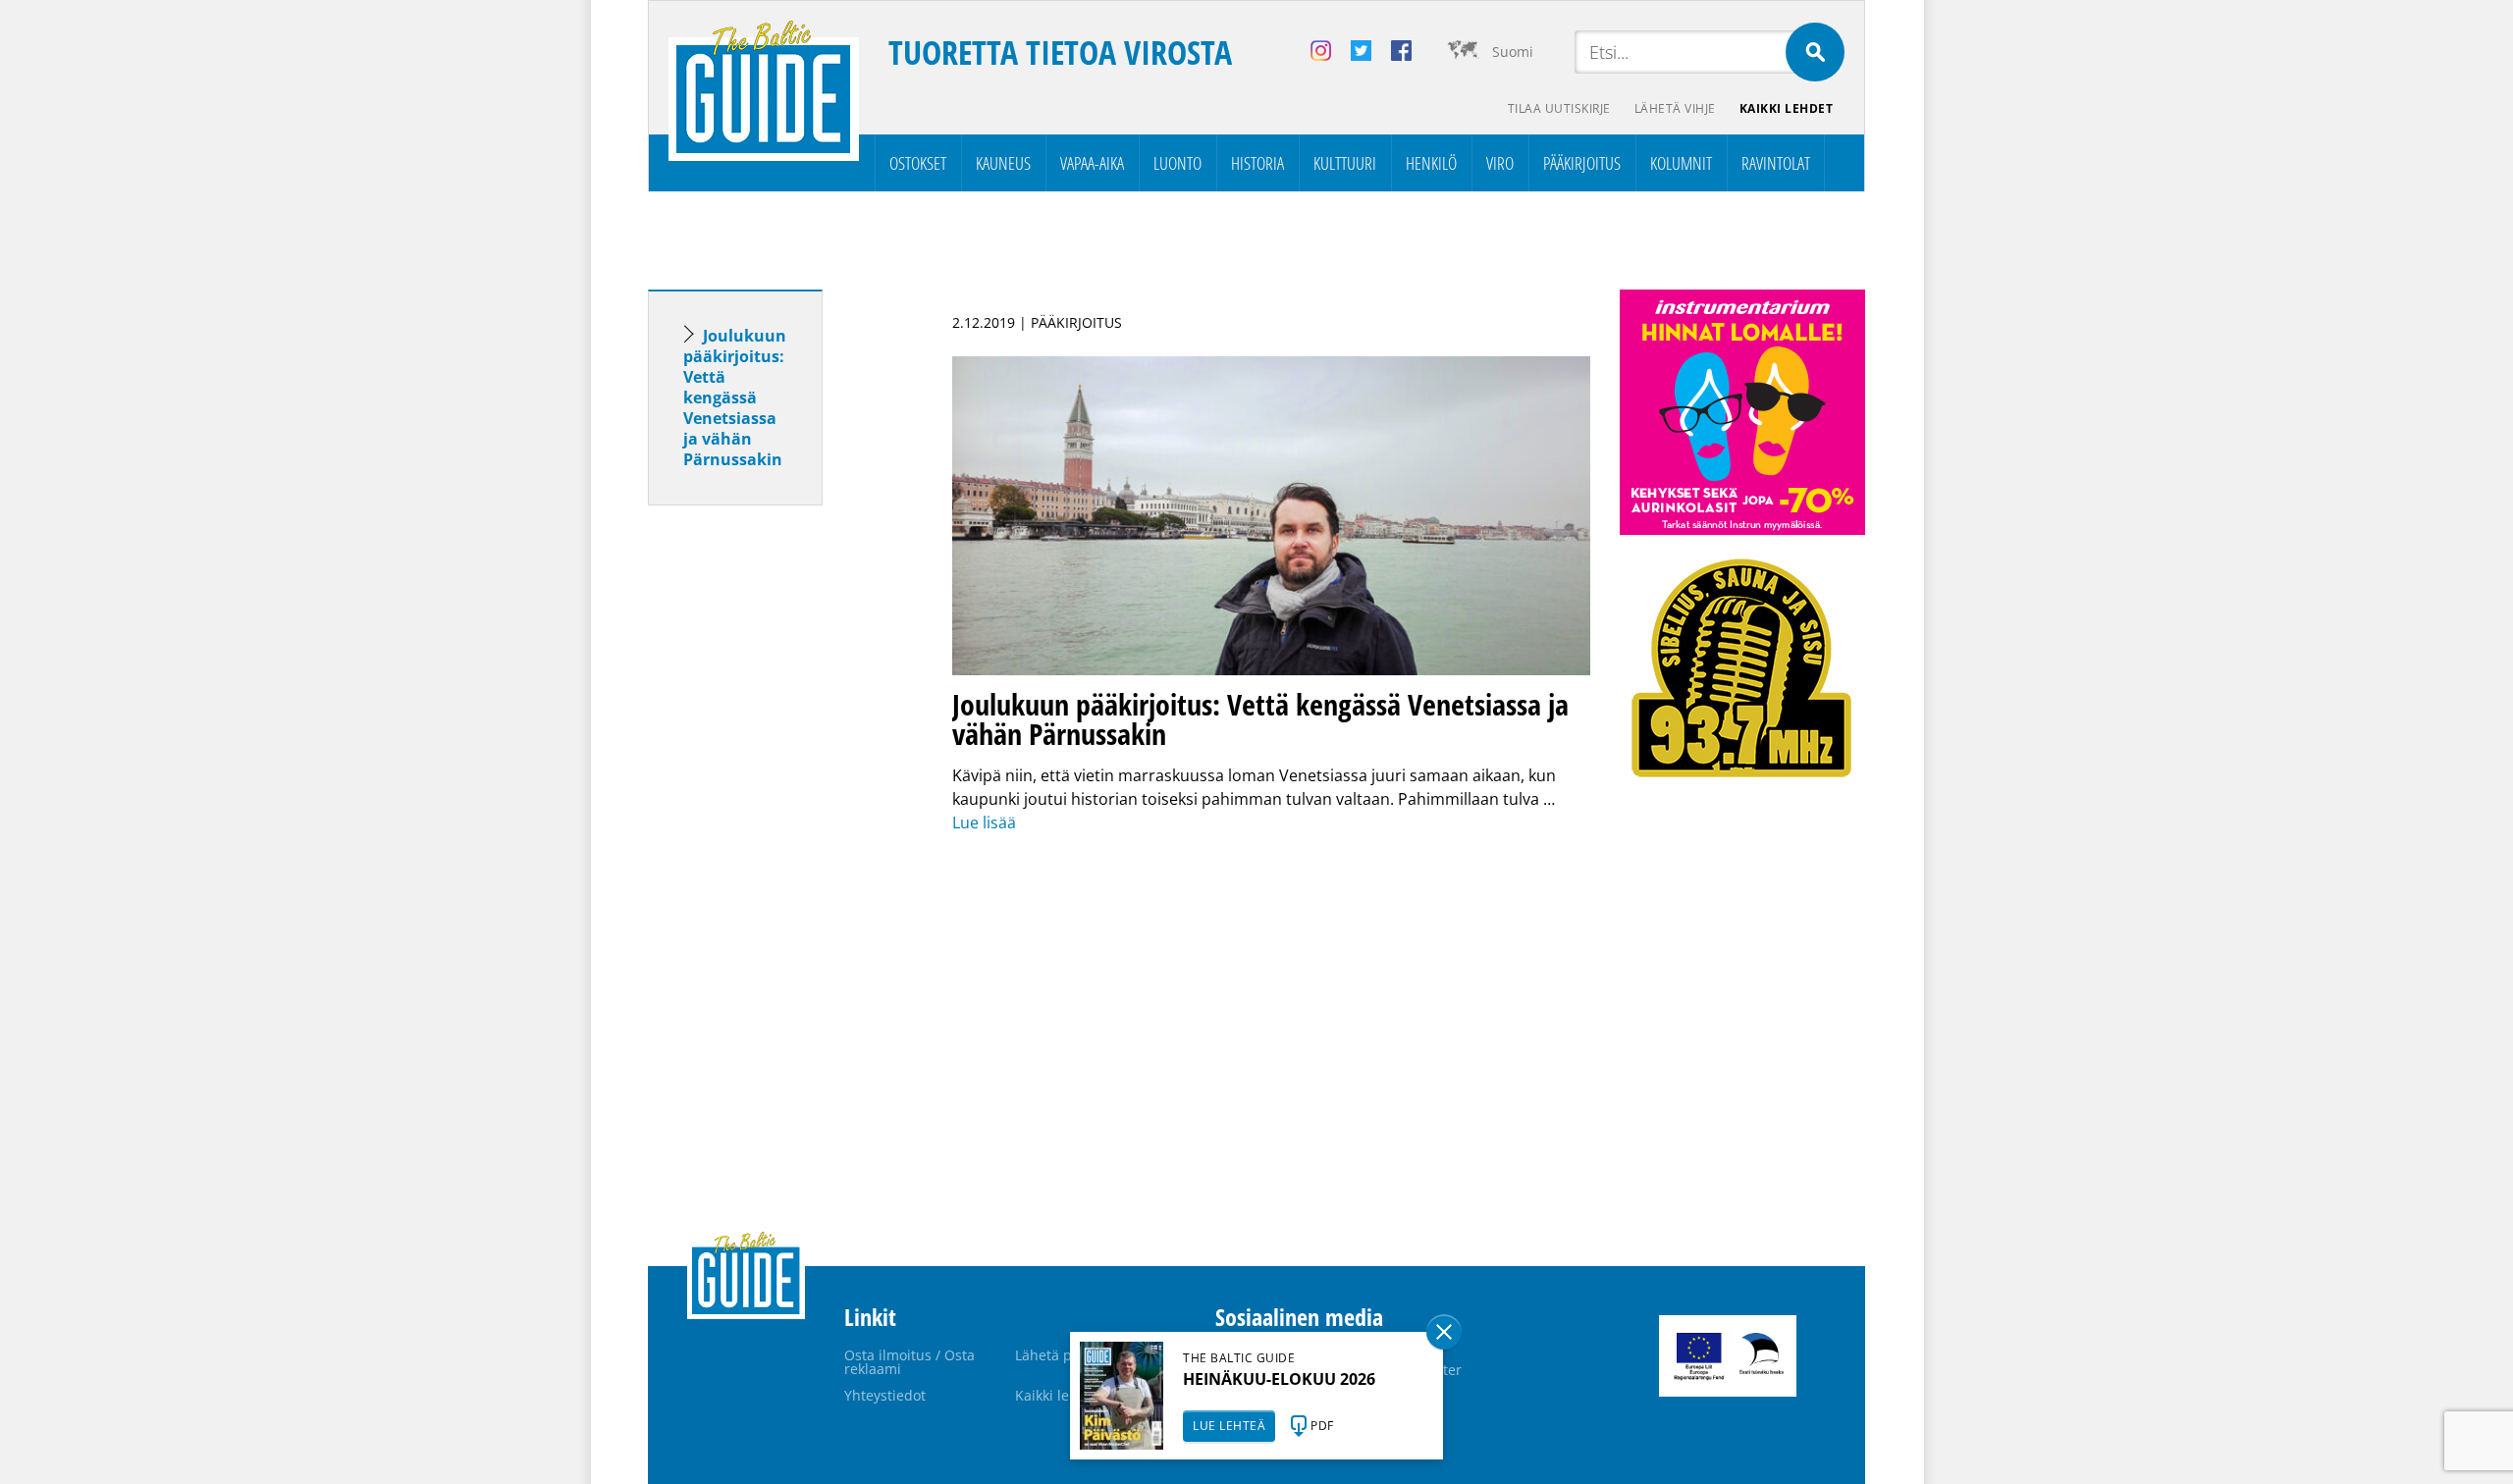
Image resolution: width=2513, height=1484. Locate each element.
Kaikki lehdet (1787, 108)
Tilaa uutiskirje (1559, 108)
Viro (1500, 163)
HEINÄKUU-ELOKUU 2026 (1279, 1379)
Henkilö (1431, 163)
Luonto (1177, 163)
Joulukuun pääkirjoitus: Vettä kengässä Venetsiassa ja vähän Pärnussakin (735, 397)
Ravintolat (1776, 163)
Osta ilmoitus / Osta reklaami (909, 1362)
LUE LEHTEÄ (1229, 1426)
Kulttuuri (1345, 163)
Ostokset (918, 163)
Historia (1257, 163)
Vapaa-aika (1092, 163)
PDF (1322, 1426)
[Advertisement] (771, 829)
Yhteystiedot (885, 1395)
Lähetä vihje (1675, 108)
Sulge (1444, 1332)
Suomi (1513, 52)
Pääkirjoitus (1582, 163)
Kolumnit (1681, 163)
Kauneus (1003, 163)
